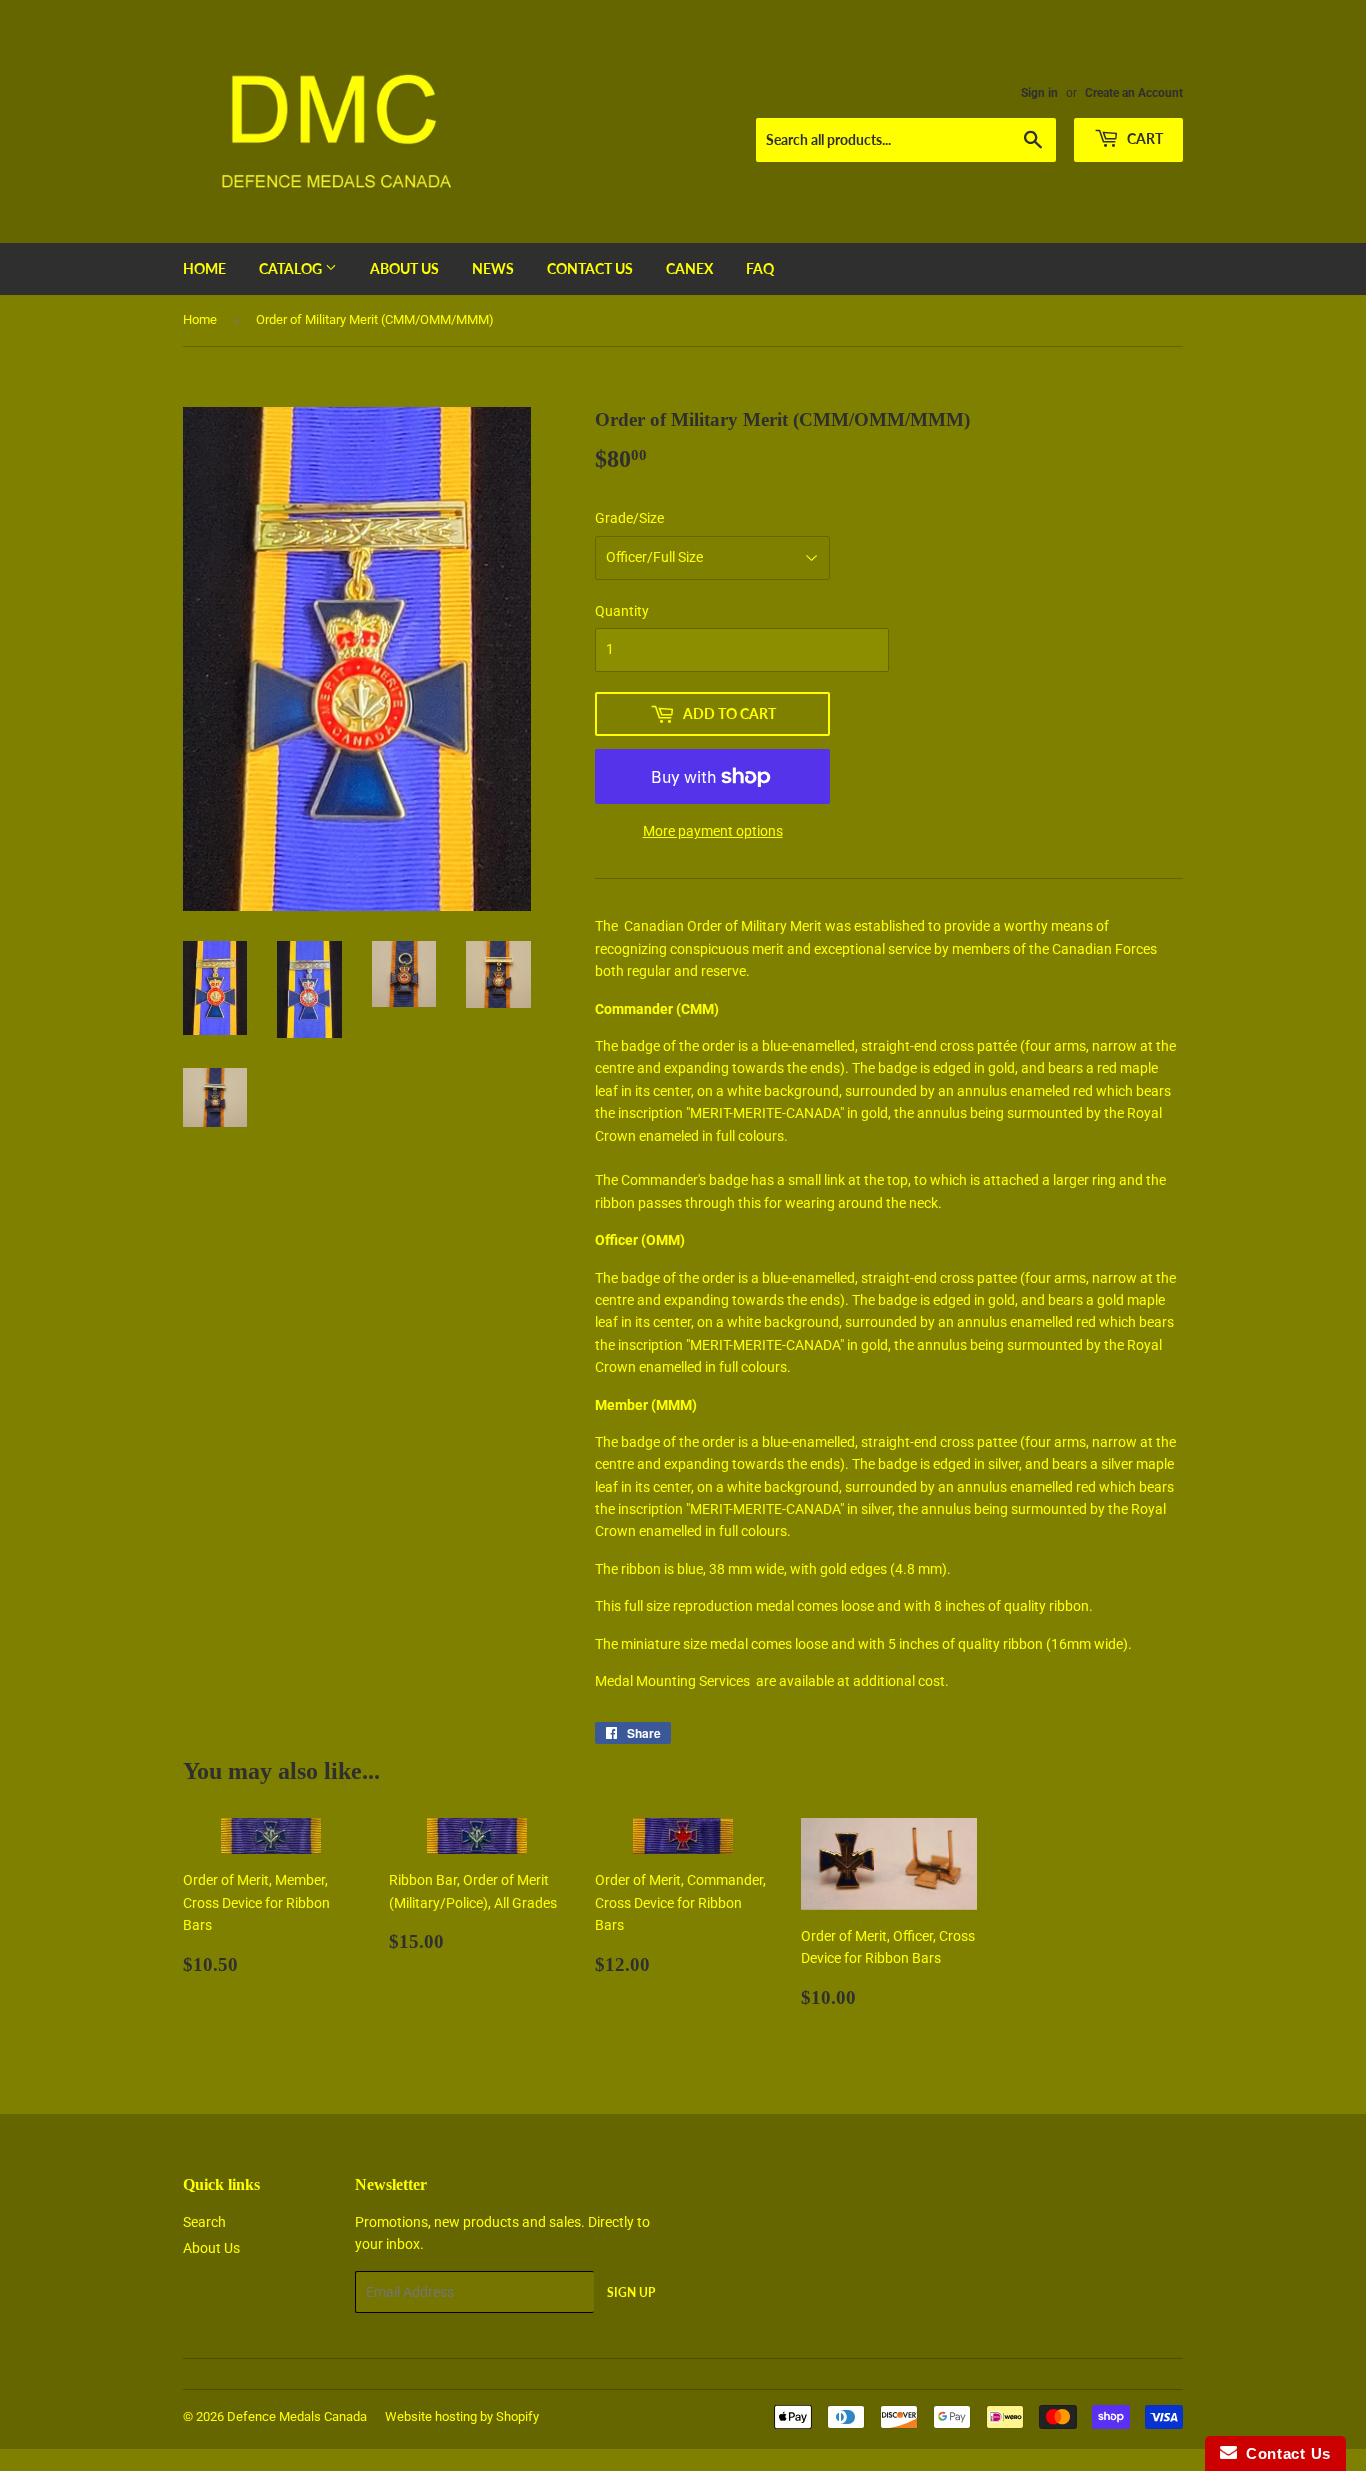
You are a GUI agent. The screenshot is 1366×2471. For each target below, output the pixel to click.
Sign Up (631, 2292)
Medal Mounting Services (672, 1681)
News (493, 268)
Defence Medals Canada (297, 2416)
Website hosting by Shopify (462, 2416)
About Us (404, 268)
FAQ (760, 268)
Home (204, 268)
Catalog (292, 268)
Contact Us (590, 268)
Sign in (1039, 93)
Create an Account (1134, 93)
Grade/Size (629, 518)
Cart (1143, 138)
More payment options (713, 831)
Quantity (622, 611)
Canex (689, 268)
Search (204, 2222)
